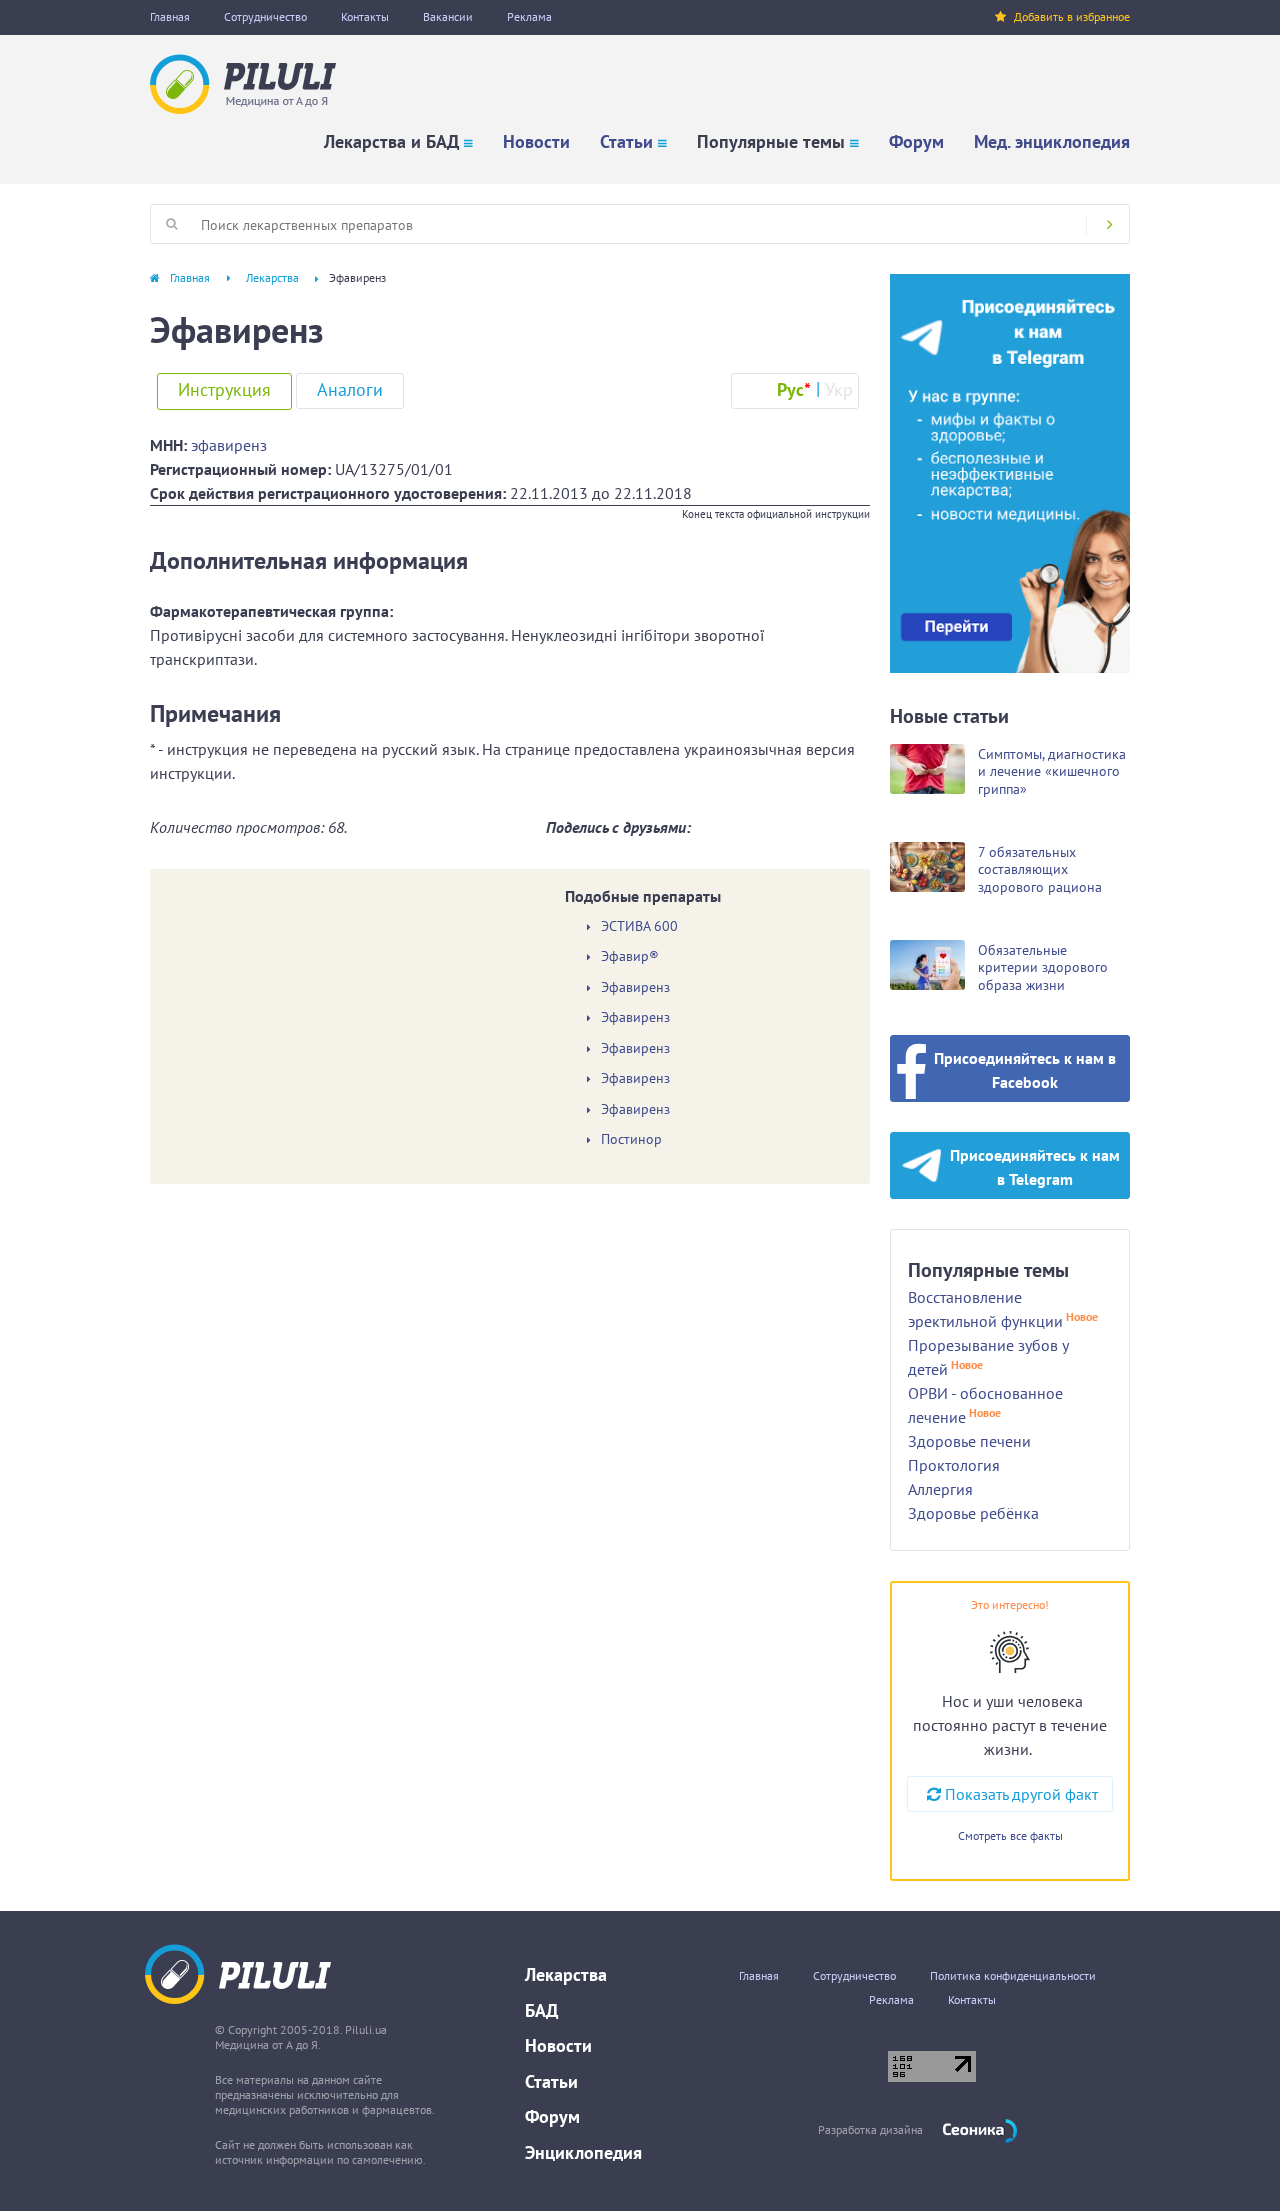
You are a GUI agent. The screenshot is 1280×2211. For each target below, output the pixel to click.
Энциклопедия (583, 2152)
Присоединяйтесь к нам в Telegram (1035, 1167)
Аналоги (350, 389)
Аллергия (940, 1489)
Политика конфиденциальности (1013, 1975)
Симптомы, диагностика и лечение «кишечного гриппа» (1052, 771)
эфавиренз (229, 445)
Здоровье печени (969, 1441)
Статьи (626, 141)
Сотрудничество (265, 16)
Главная (170, 16)
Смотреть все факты (1010, 1835)
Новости (536, 141)
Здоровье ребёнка (973, 1513)
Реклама (529, 16)
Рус (794, 389)
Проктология (954, 1465)
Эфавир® (630, 956)
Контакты (365, 16)
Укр (839, 389)
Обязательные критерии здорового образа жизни (1043, 967)
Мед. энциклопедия (1052, 141)
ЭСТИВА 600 (639, 926)
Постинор (631, 1139)
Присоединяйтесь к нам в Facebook (1025, 1070)
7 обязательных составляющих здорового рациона (1040, 869)
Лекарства (272, 277)
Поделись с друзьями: (618, 827)
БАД (541, 2010)
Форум (916, 141)
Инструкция (224, 389)
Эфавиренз (635, 987)
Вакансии (448, 16)
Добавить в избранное (1072, 16)
